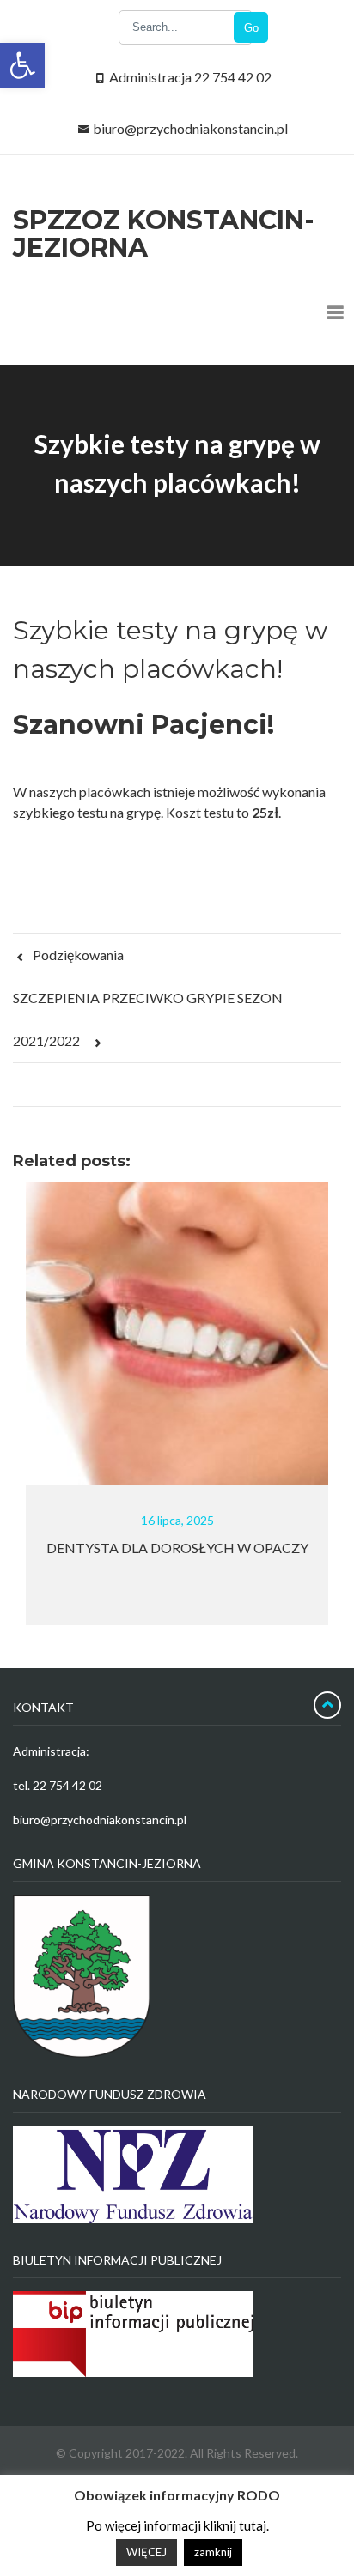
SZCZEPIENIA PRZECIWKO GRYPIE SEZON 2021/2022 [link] (148, 1019)
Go (251, 28)
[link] (22, 65)
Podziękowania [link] (77, 955)
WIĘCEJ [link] (146, 2552)
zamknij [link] (213, 2552)
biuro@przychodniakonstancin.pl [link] (190, 128)
